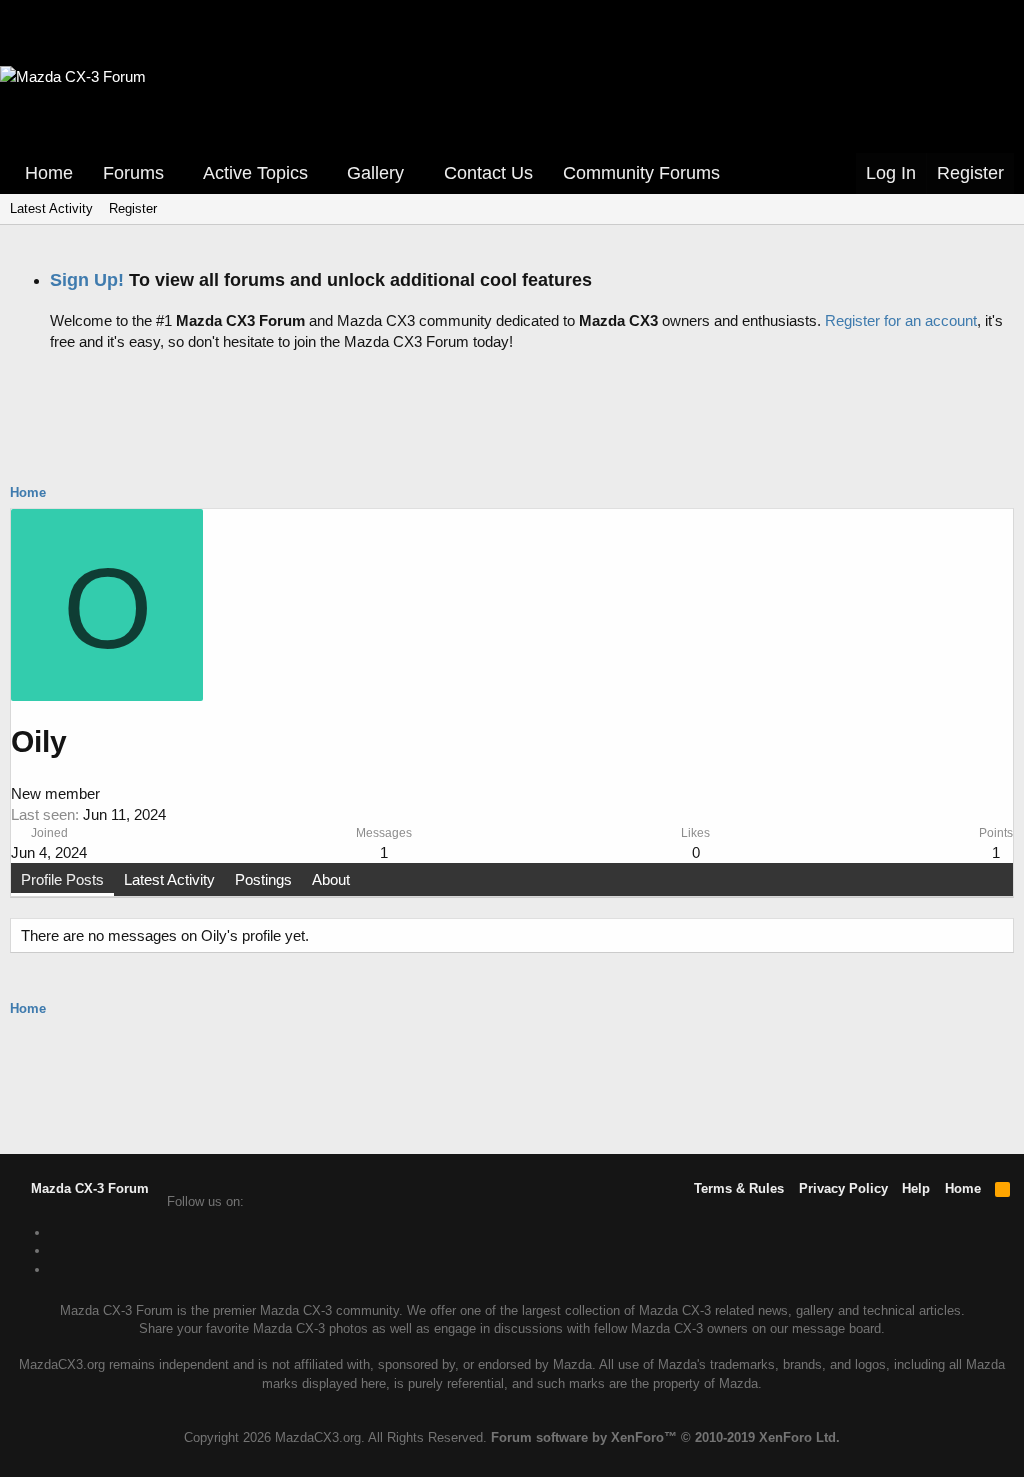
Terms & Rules (739, 1188)
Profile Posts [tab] (62, 879)
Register (133, 208)
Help (916, 1188)
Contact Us (488, 173)
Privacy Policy (843, 1188)
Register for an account (901, 320)
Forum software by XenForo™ (665, 1437)
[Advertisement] (512, 412)
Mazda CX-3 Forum (88, 1188)
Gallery (375, 173)
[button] (178, 173)
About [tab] (331, 879)
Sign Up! (87, 280)
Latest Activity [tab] (169, 879)
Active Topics (255, 173)
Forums (133, 173)
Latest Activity (51, 208)
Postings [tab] (263, 879)
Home (49, 173)
